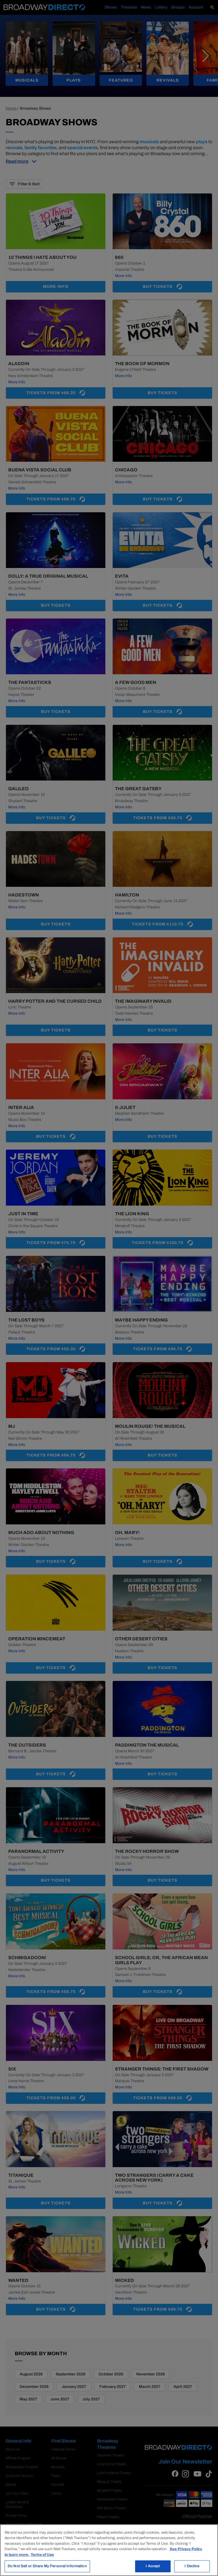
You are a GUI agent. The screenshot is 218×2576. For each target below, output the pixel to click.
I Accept (153, 2566)
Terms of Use (42, 2555)
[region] (109, 2550)
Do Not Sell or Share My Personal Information (47, 2566)
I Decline (192, 2566)
